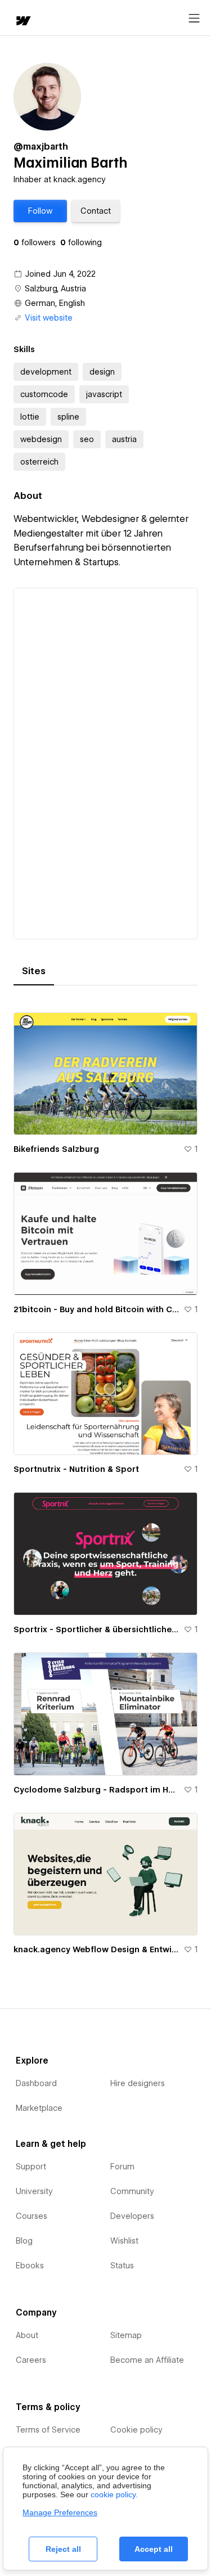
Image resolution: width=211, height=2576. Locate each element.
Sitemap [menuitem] (126, 2335)
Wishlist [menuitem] (124, 2241)
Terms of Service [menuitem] (48, 2430)
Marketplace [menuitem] (39, 2108)
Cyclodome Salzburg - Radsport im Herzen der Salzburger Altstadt (96, 1790)
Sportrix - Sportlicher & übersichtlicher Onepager (96, 1629)
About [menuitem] (27, 2335)
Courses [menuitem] (32, 2216)
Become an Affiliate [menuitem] (147, 2360)
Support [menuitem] (31, 2167)
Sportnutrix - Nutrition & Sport (76, 1469)
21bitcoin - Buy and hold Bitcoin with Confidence (96, 1309)
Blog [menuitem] (24, 2241)
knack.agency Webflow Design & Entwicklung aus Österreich (96, 1949)
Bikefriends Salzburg (56, 1149)
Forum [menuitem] (122, 2167)
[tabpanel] (105, 1479)
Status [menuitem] (122, 2266)
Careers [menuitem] (31, 2360)
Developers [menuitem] (132, 2216)
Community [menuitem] (132, 2191)
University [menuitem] (34, 2191)
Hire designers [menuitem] (138, 2083)
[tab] (34, 971)
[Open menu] (194, 19)
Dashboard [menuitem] (36, 2083)
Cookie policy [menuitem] (136, 2430)
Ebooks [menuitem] (30, 2266)
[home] (23, 22)
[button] (40, 211)
